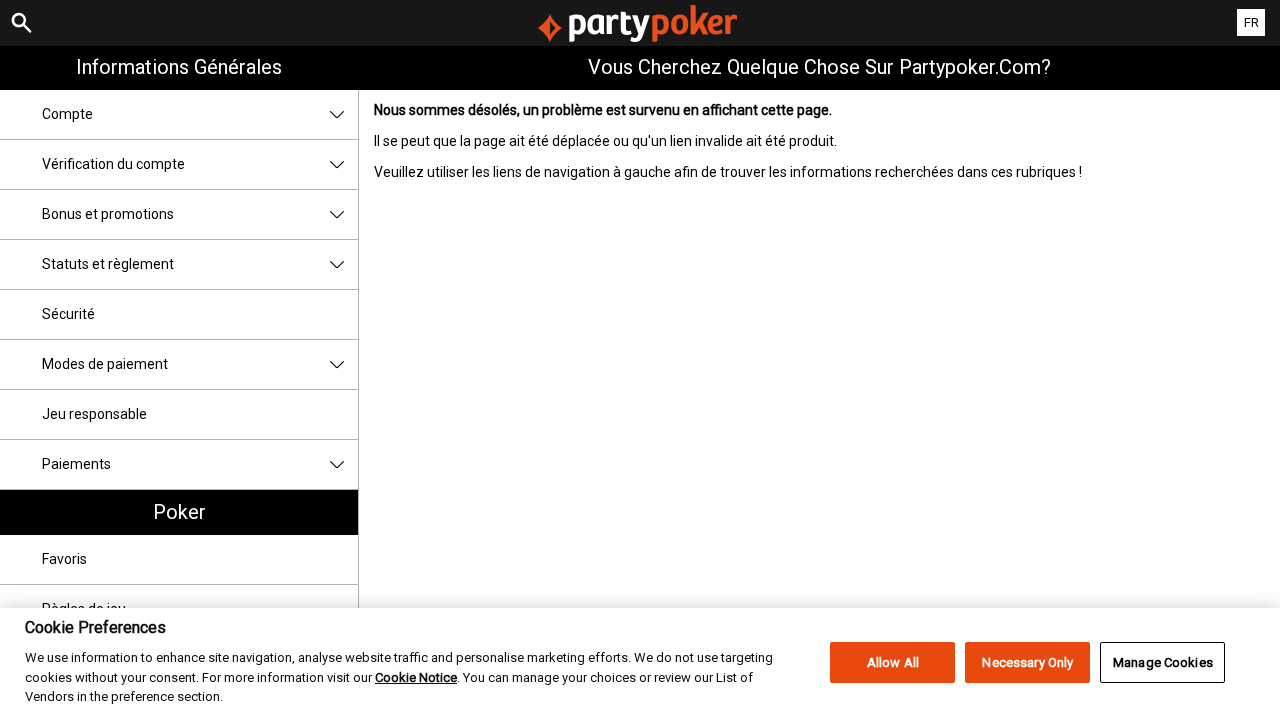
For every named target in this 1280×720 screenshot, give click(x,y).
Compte (67, 114)
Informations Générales (179, 67)
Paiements (76, 464)
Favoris (64, 559)
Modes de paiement (105, 364)
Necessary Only (1027, 662)
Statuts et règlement (108, 264)
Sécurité (68, 314)
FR (1251, 22)
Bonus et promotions (108, 214)
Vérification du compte (113, 164)
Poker (179, 512)
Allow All (893, 662)
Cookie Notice (416, 677)
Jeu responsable (94, 414)
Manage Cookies (1163, 662)
